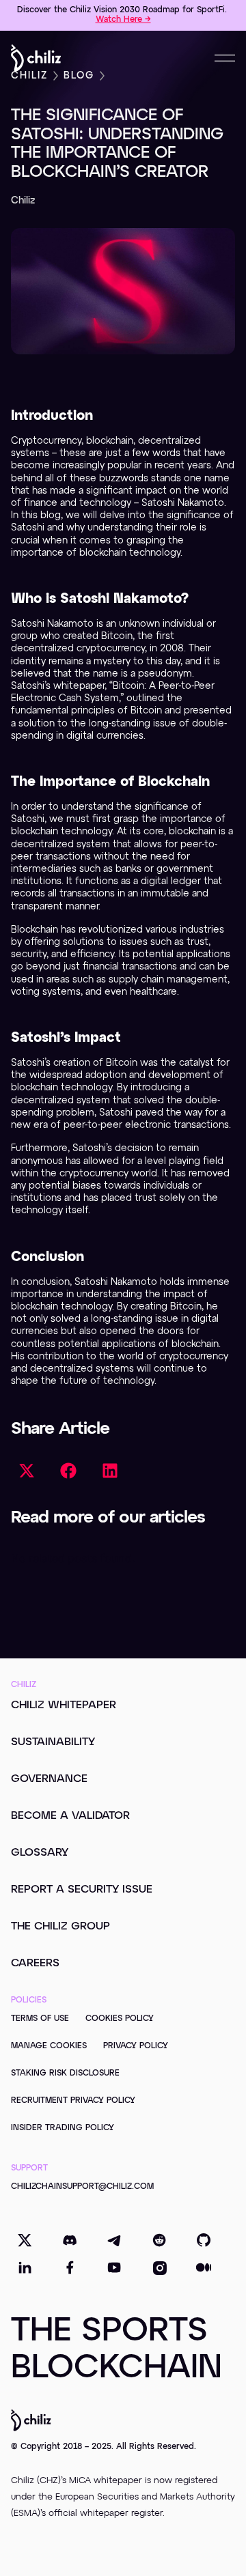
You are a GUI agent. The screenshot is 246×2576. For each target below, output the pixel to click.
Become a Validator (70, 1816)
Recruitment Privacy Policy (73, 2101)
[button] (26, 1470)
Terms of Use (40, 2019)
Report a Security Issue (82, 1890)
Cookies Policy (120, 2019)
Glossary (40, 1853)
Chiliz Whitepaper (64, 1705)
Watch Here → (123, 20)
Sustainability (53, 1742)
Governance (49, 1779)
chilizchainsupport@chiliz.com (82, 2187)
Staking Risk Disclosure (65, 2073)
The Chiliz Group (60, 1927)
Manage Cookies (49, 2046)
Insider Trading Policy (63, 2128)
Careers (35, 1964)
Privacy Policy (136, 2046)
